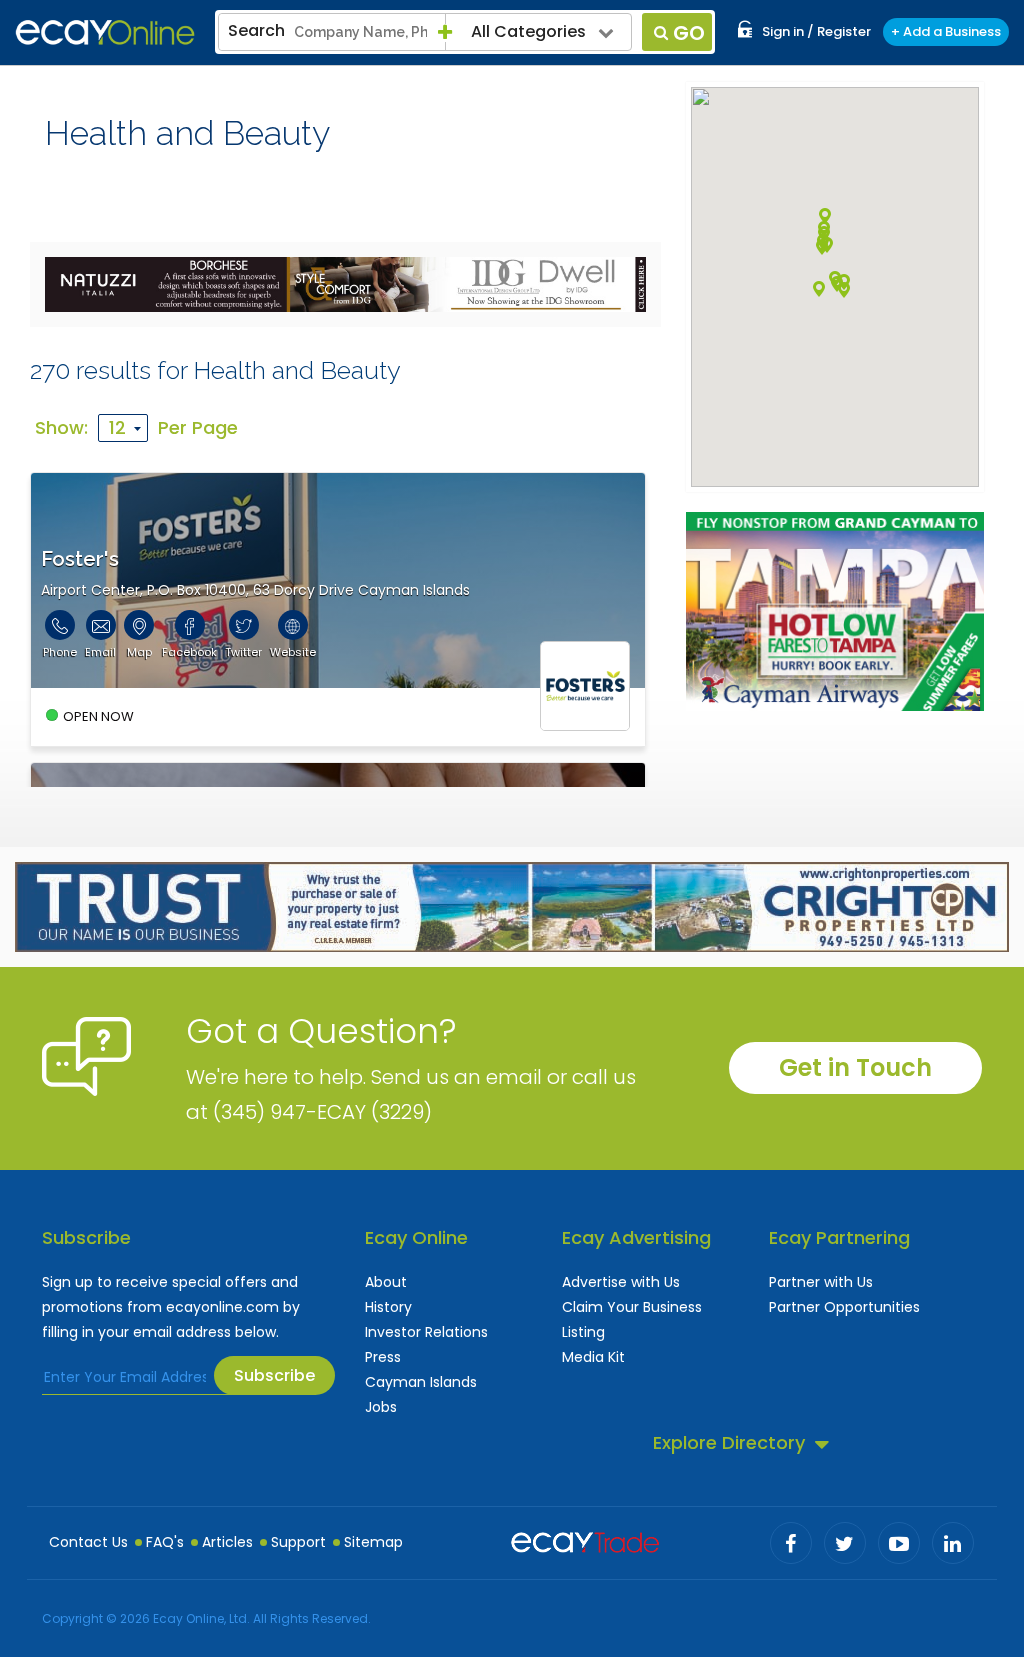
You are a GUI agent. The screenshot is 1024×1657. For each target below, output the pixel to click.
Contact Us (88, 1542)
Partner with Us (821, 1282)
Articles (227, 1542)
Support (298, 1542)
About (386, 1282)
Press (383, 1357)
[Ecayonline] (105, 32)
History (388, 1307)
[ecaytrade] (585, 1540)
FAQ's (165, 1542)
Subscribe (274, 1375)
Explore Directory (729, 1442)
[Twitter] (845, 1543)
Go (689, 33)
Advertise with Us (621, 1282)
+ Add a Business (946, 31)
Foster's (80, 559)
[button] (844, 290)
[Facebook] (791, 1543)
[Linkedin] (953, 1543)
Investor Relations (426, 1332)
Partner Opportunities (844, 1307)
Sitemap (373, 1542)
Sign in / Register (816, 31)
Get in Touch (855, 1067)
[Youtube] (899, 1543)
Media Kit (593, 1357)
